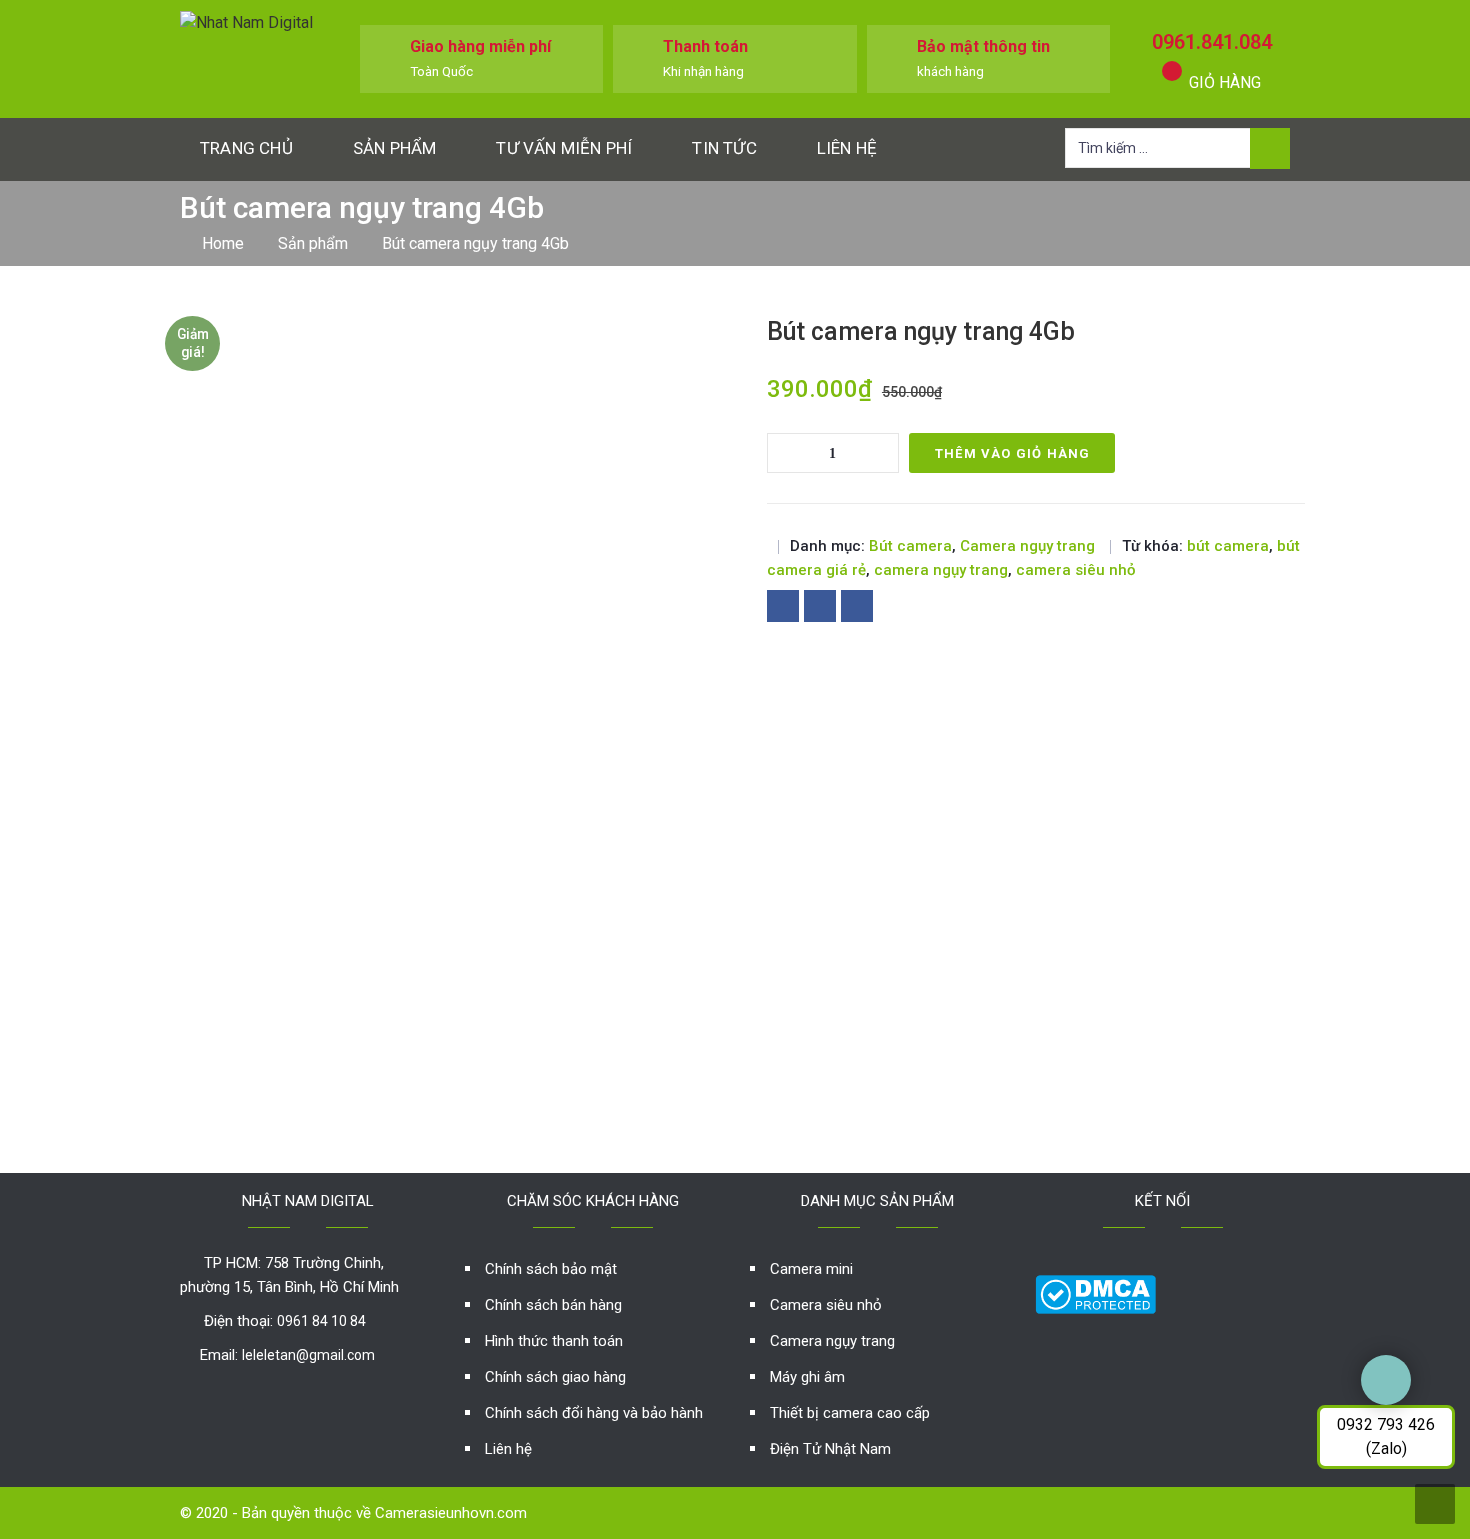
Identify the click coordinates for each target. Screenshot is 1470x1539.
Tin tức (724, 148)
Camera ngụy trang (1027, 546)
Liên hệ (847, 148)
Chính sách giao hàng (555, 1377)
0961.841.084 (1212, 42)
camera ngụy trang (941, 570)
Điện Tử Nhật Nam (830, 1449)
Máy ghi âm (807, 1377)
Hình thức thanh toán (554, 1341)
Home (223, 243)
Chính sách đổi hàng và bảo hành (594, 1413)
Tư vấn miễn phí (564, 148)
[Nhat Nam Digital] (246, 21)
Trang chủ (246, 148)
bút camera (1228, 546)
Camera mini (811, 1269)
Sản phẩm (395, 148)
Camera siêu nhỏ (826, 1305)
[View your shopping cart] (1172, 71)
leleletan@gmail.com (308, 1355)
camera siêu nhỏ (1076, 570)
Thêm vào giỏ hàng (1012, 453)
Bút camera (910, 546)
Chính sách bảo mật (551, 1269)
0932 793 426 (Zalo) (1386, 1436)
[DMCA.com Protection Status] (1095, 1293)
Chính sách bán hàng (553, 1305)
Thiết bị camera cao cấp (850, 1413)
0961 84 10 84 (321, 1321)
